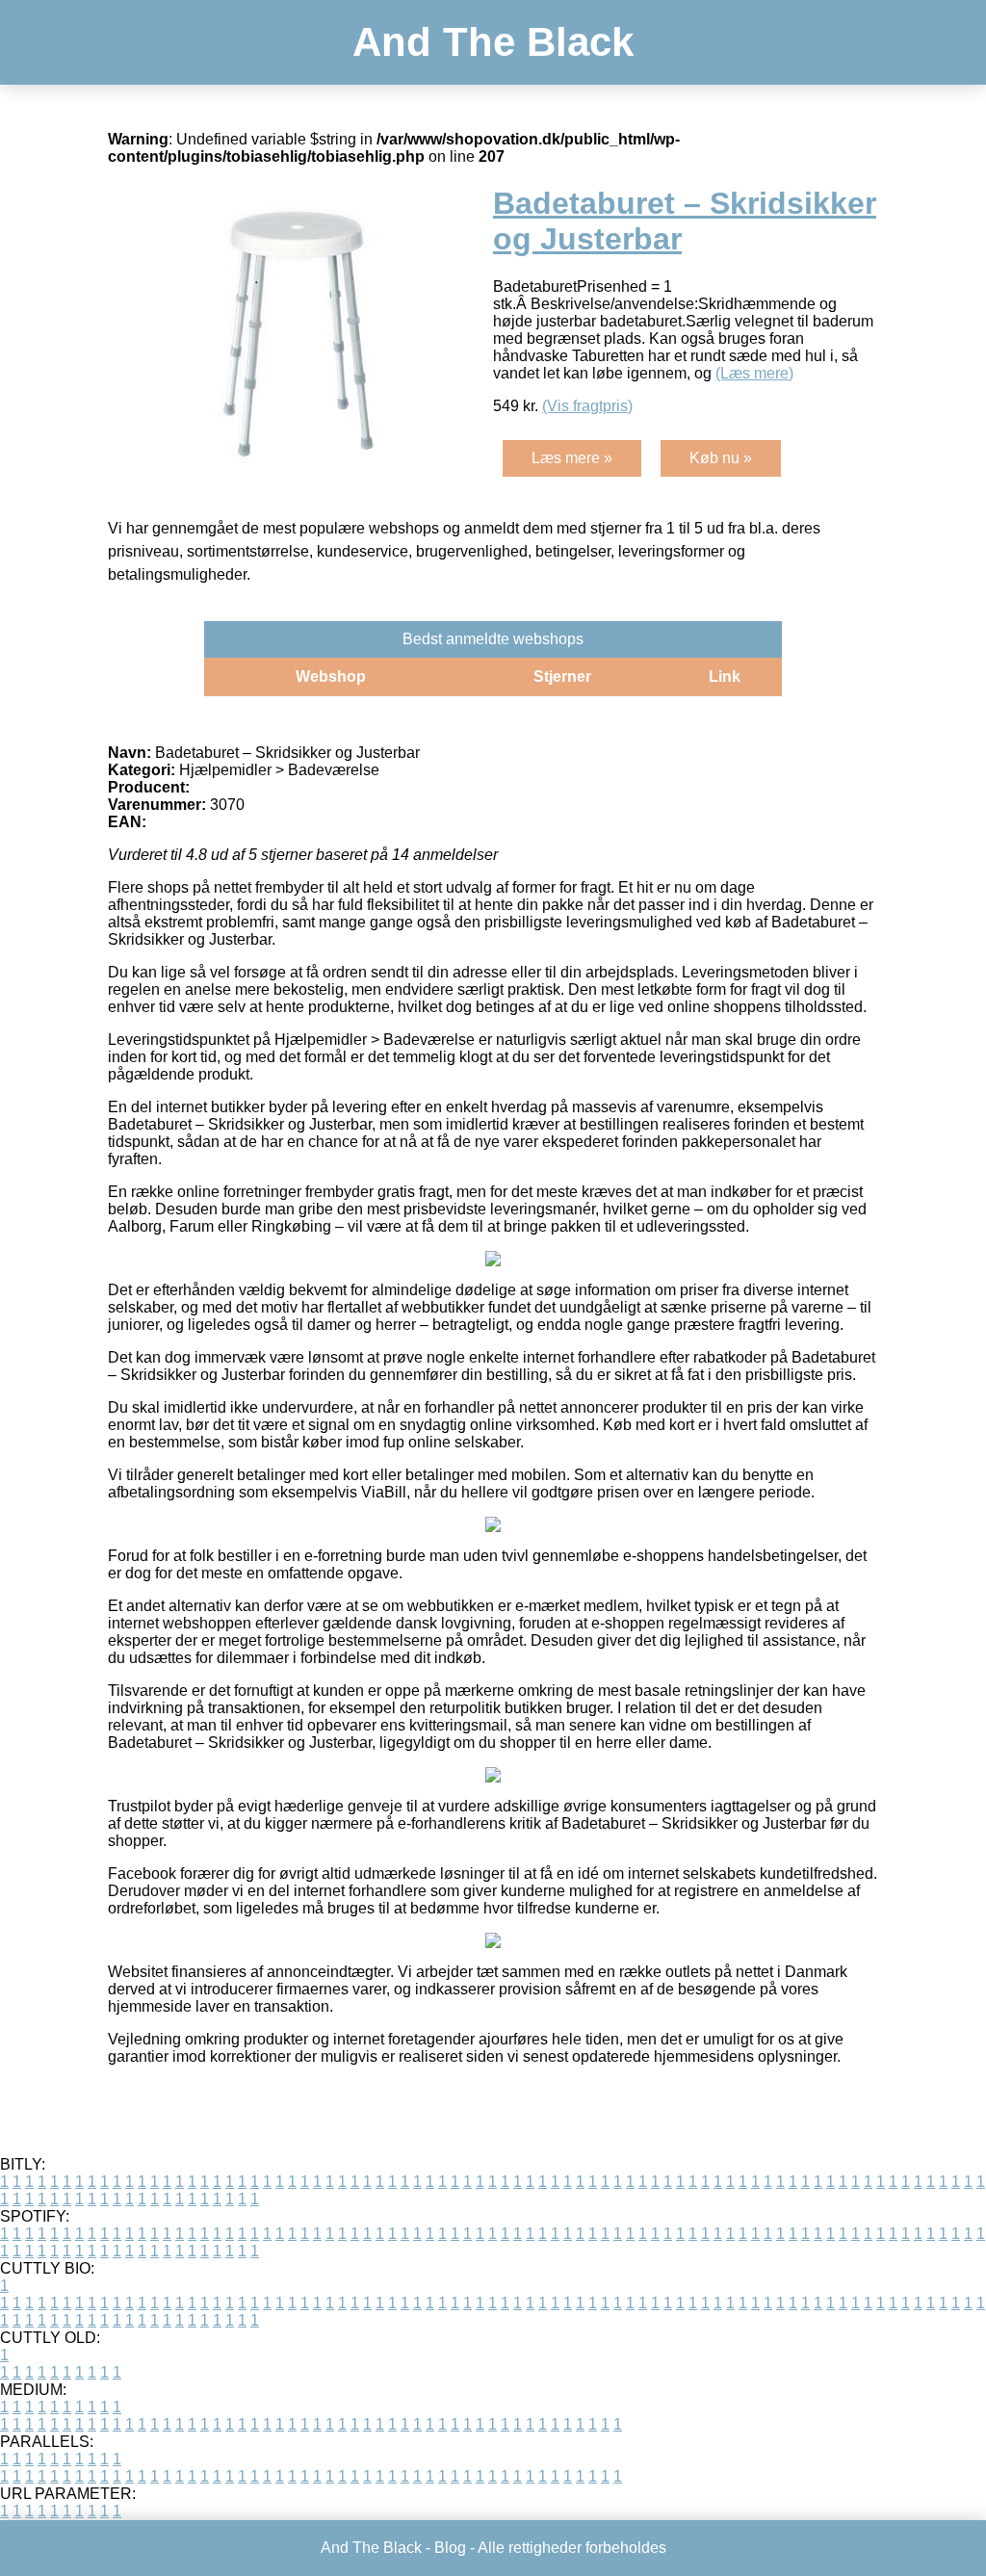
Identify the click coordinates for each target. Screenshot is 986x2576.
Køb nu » (721, 458)
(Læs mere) (754, 373)
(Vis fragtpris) (587, 406)
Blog (450, 2548)
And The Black (493, 42)
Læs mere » (572, 458)
